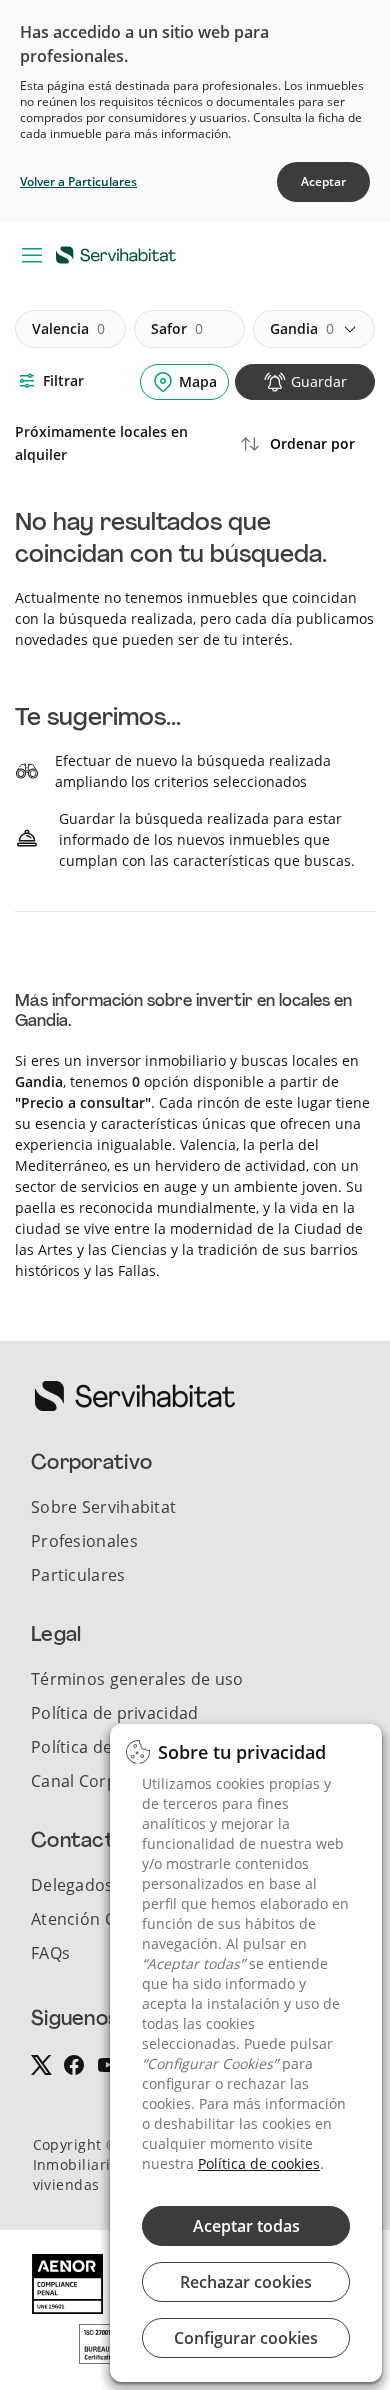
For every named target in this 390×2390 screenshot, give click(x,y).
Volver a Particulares (78, 181)
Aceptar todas (246, 2226)
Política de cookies (259, 2163)
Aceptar (323, 181)
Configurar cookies (246, 2338)
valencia (68, 328)
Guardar (319, 381)
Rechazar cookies (246, 2282)
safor (177, 328)
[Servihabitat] (120, 254)
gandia (302, 328)
